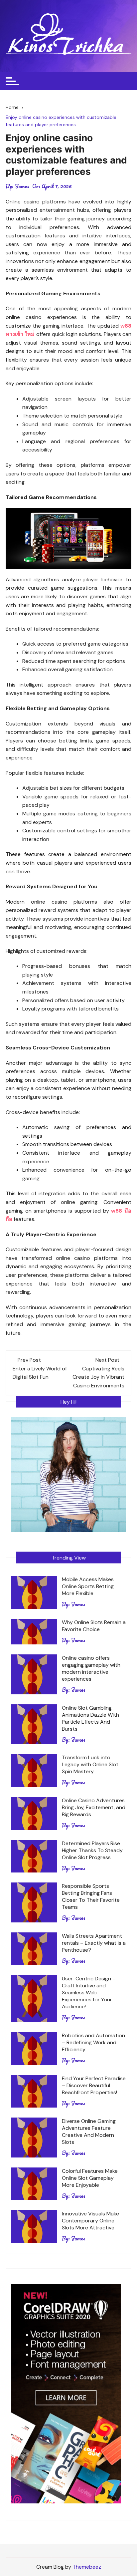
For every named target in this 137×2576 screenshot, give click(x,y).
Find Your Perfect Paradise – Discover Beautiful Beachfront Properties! (94, 2085)
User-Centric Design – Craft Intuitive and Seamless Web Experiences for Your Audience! (89, 1993)
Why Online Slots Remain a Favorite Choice (94, 1626)
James (22, 186)
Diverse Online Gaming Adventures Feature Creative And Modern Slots (89, 2132)
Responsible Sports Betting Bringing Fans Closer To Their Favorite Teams (91, 1896)
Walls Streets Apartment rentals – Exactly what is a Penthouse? (94, 1943)
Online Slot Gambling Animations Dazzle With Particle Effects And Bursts (90, 1718)
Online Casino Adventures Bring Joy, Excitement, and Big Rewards (94, 1807)
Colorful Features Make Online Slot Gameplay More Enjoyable (90, 2178)
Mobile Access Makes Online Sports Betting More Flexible (88, 1586)
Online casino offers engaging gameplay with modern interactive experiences (91, 1668)
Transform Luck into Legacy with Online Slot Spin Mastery (90, 1764)
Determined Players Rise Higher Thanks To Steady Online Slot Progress (92, 1850)
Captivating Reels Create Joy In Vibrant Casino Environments (98, 1377)
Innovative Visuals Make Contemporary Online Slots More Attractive (90, 2221)
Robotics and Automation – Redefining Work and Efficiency (93, 2042)
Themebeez (87, 2567)
